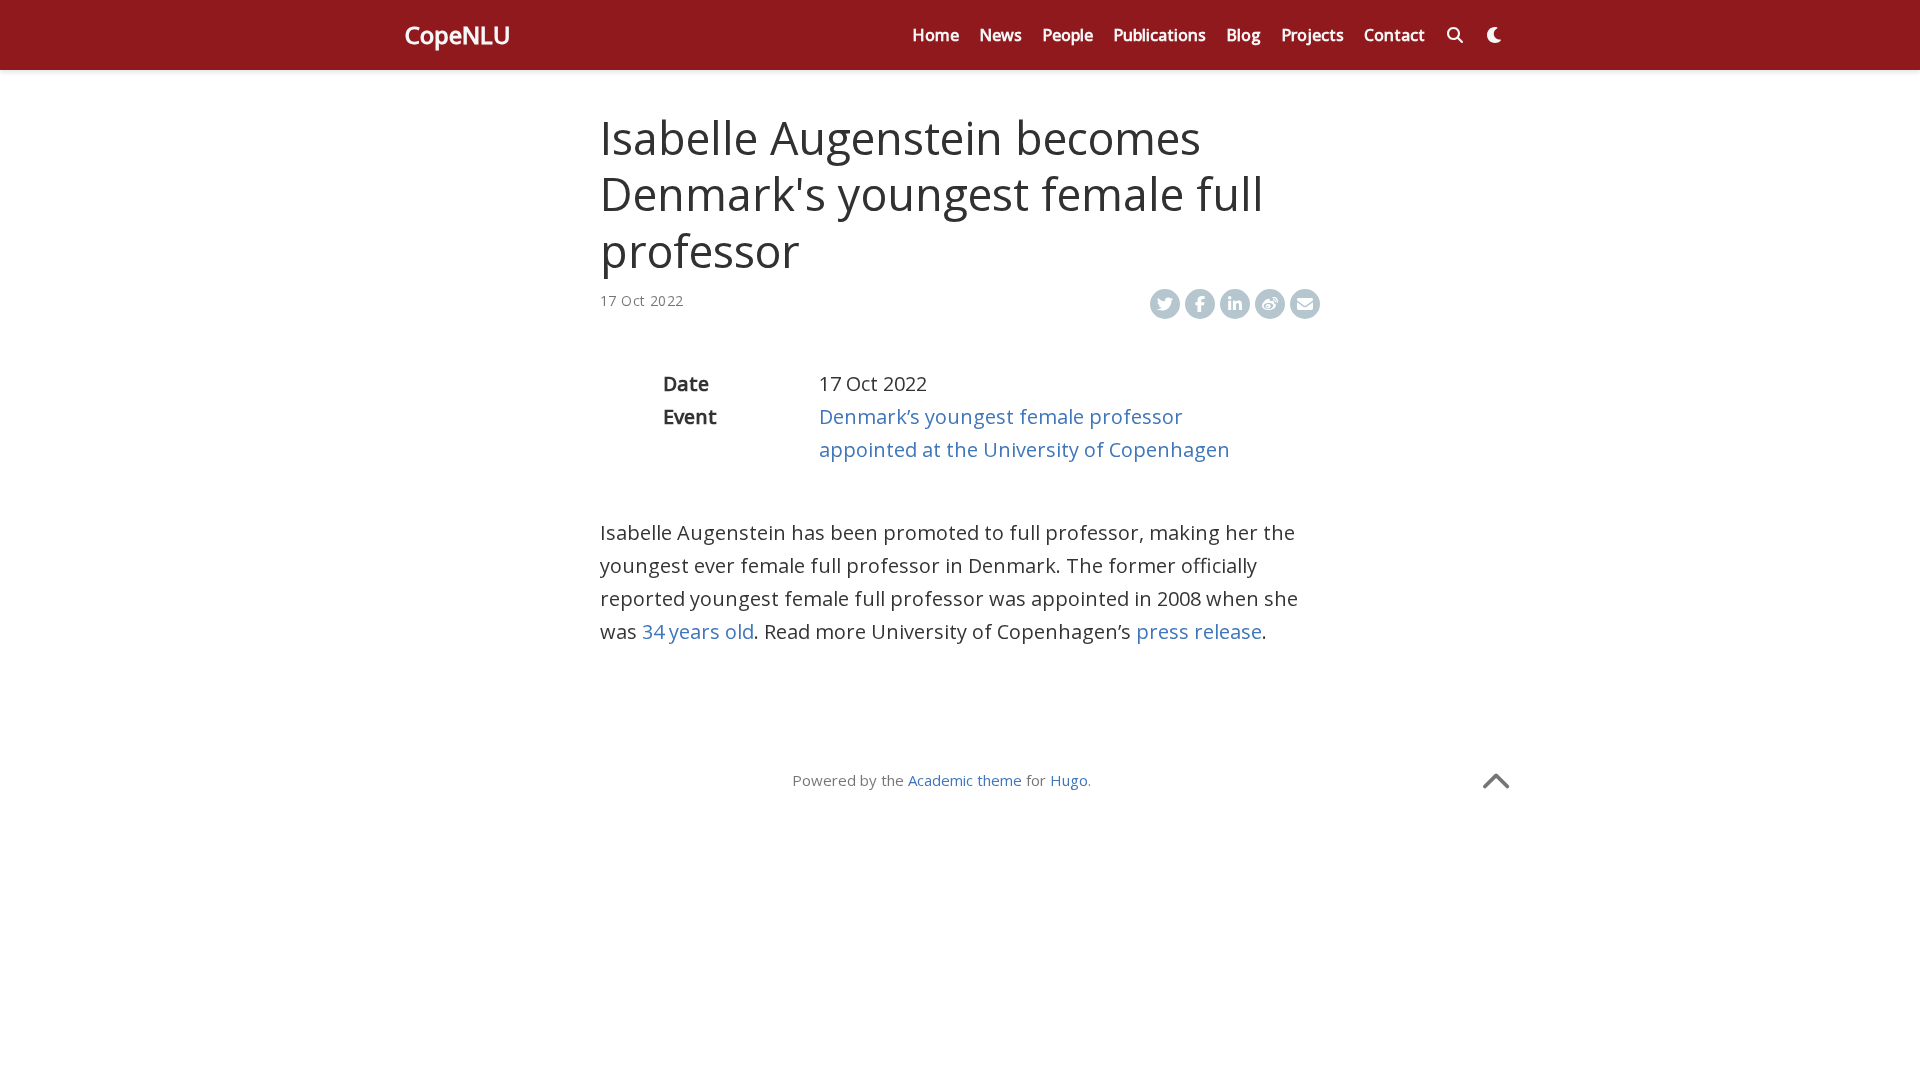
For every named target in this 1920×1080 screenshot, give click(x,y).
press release (1199, 631)
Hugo (1069, 780)
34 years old (698, 631)
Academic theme (965, 780)
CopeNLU (458, 34)
